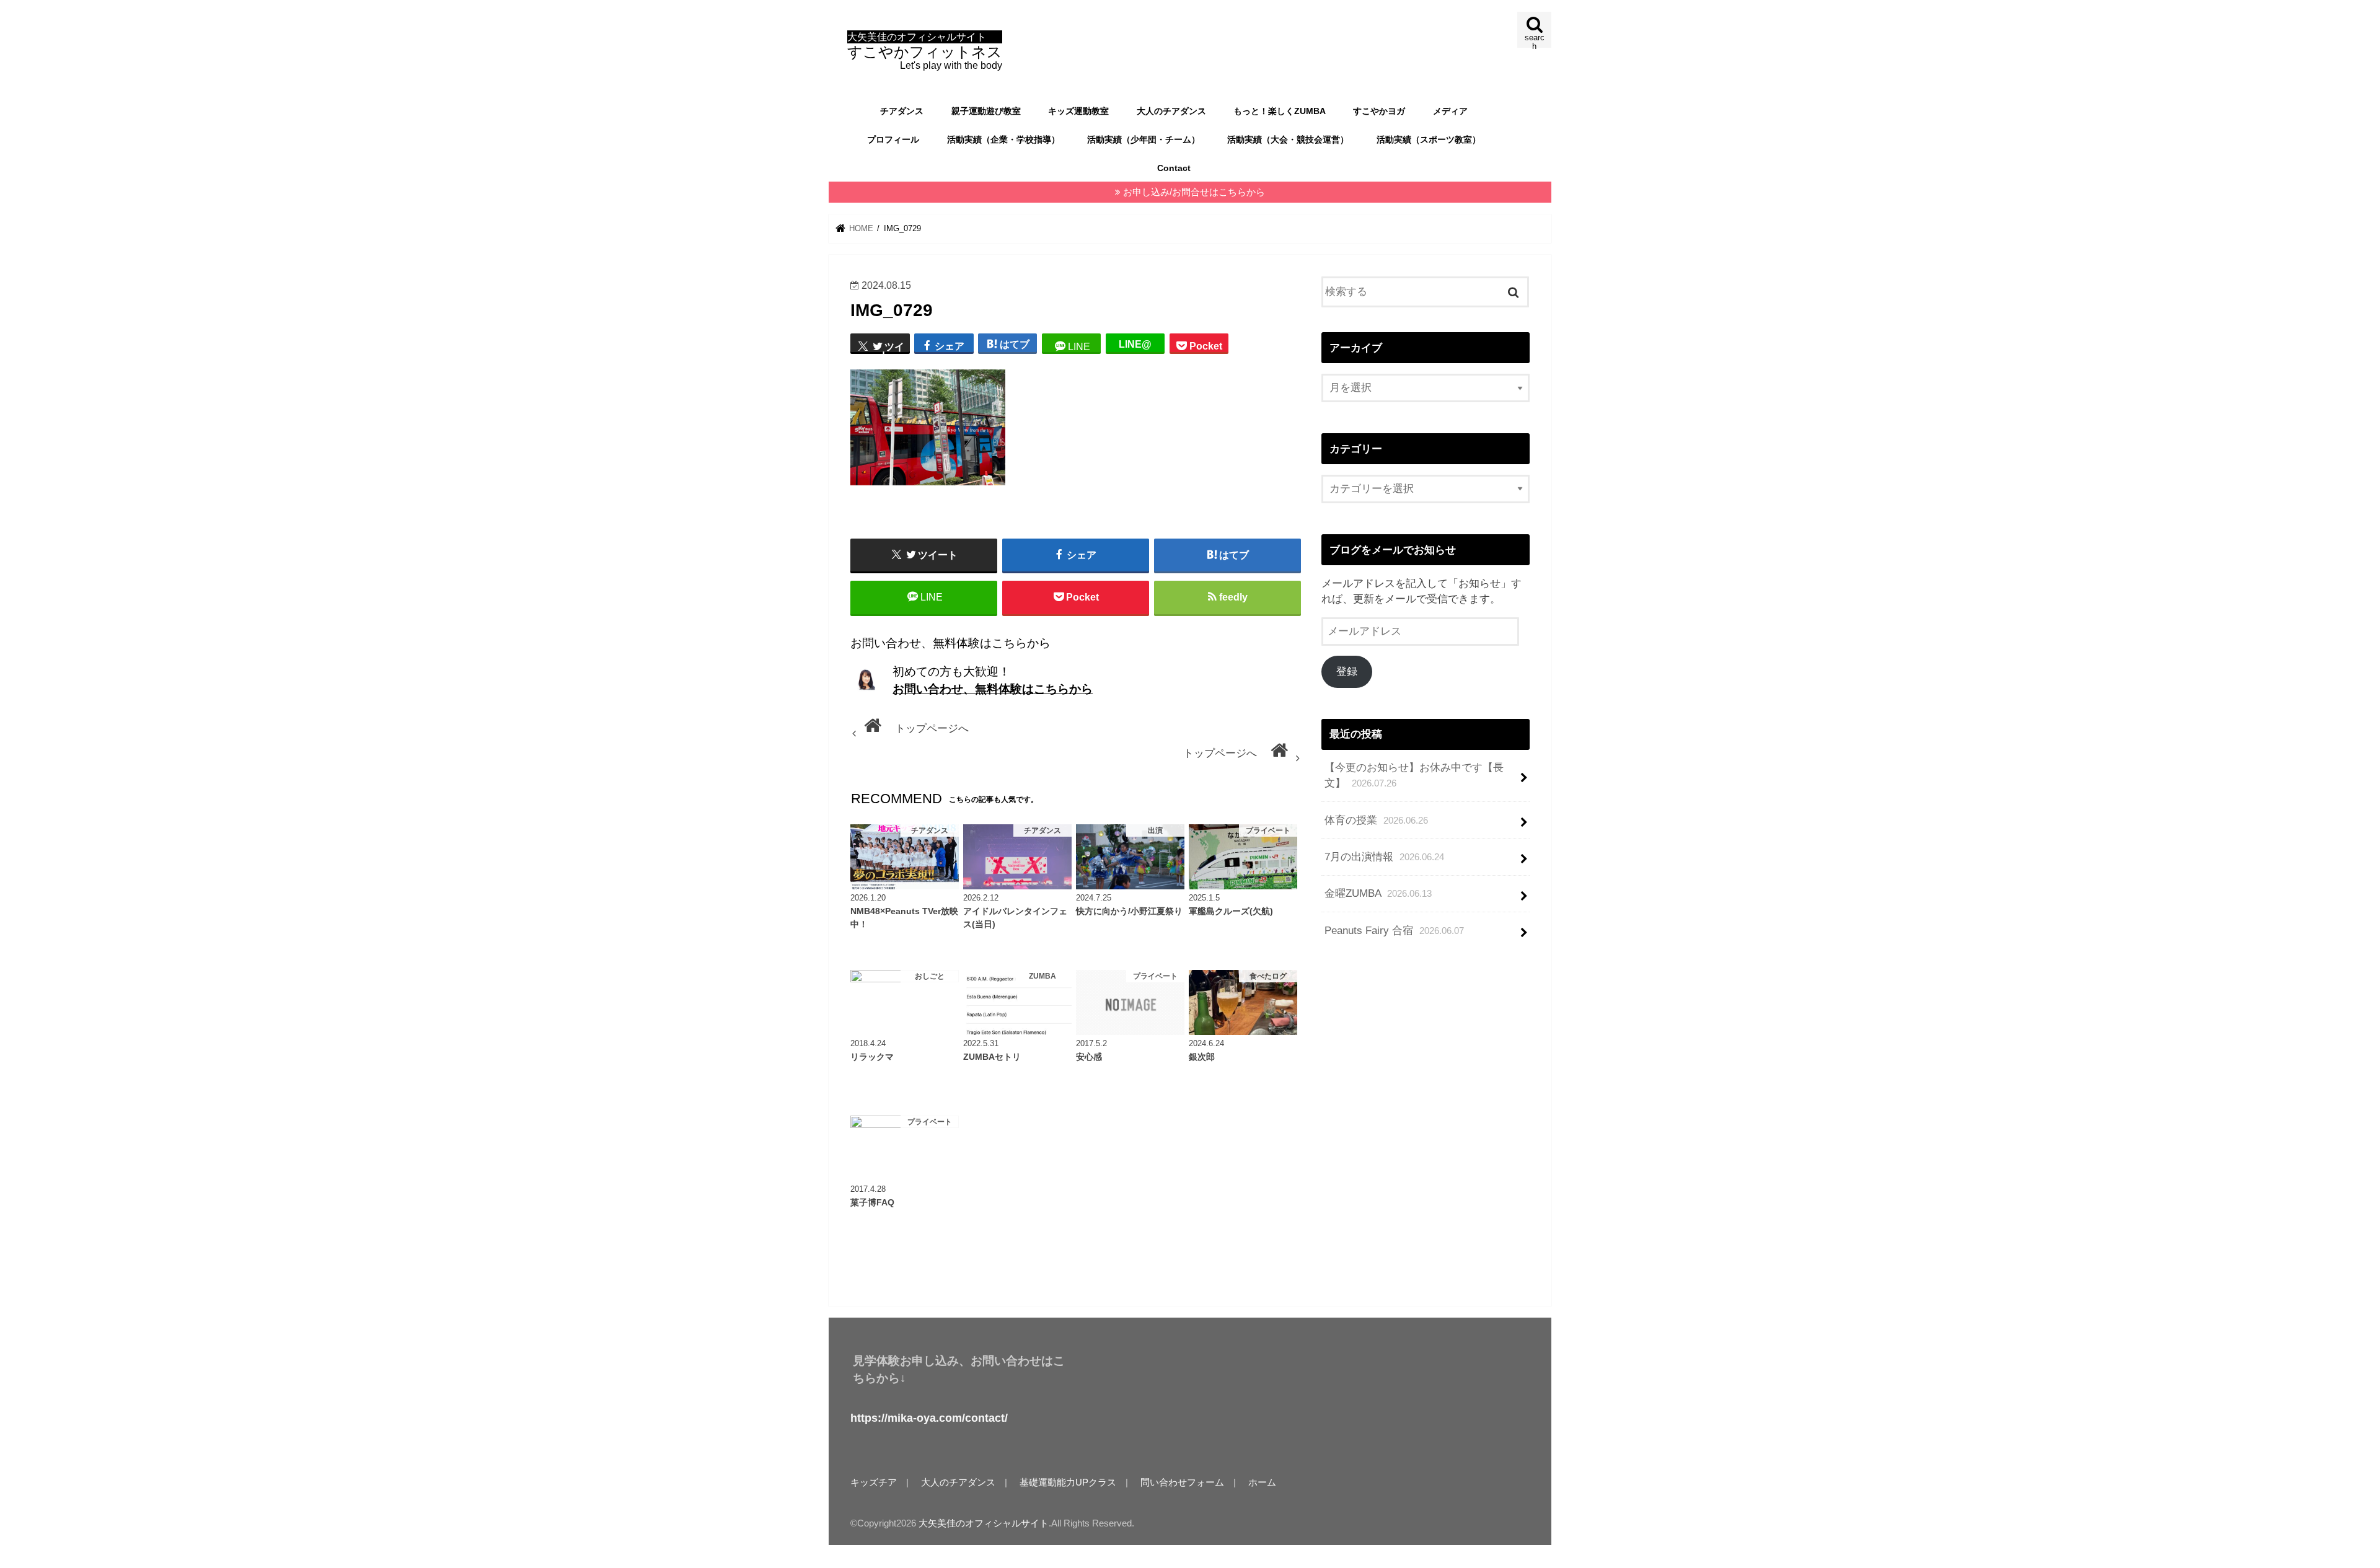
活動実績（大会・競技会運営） (1288, 139)
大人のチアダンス (1171, 111)
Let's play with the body (925, 51)
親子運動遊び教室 (986, 111)
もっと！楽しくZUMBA (1280, 111)
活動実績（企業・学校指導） (1003, 139)
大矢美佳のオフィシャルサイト (984, 1523)
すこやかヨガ (1379, 111)
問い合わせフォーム (1182, 1482)
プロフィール (893, 139)
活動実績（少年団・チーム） (1144, 139)
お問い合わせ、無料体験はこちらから (993, 689)
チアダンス (902, 111)
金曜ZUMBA (1378, 893)
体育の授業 (1376, 820)
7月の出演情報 (1384, 857)
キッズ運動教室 (1078, 111)
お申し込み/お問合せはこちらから (1194, 192)
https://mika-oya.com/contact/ (929, 1418)
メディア (1450, 111)
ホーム (1262, 1482)
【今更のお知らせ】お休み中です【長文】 (1414, 775)
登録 (1347, 672)
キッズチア (874, 1482)
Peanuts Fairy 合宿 (1394, 931)
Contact (1174, 168)
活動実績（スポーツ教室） (1429, 139)
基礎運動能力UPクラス (1068, 1482)
